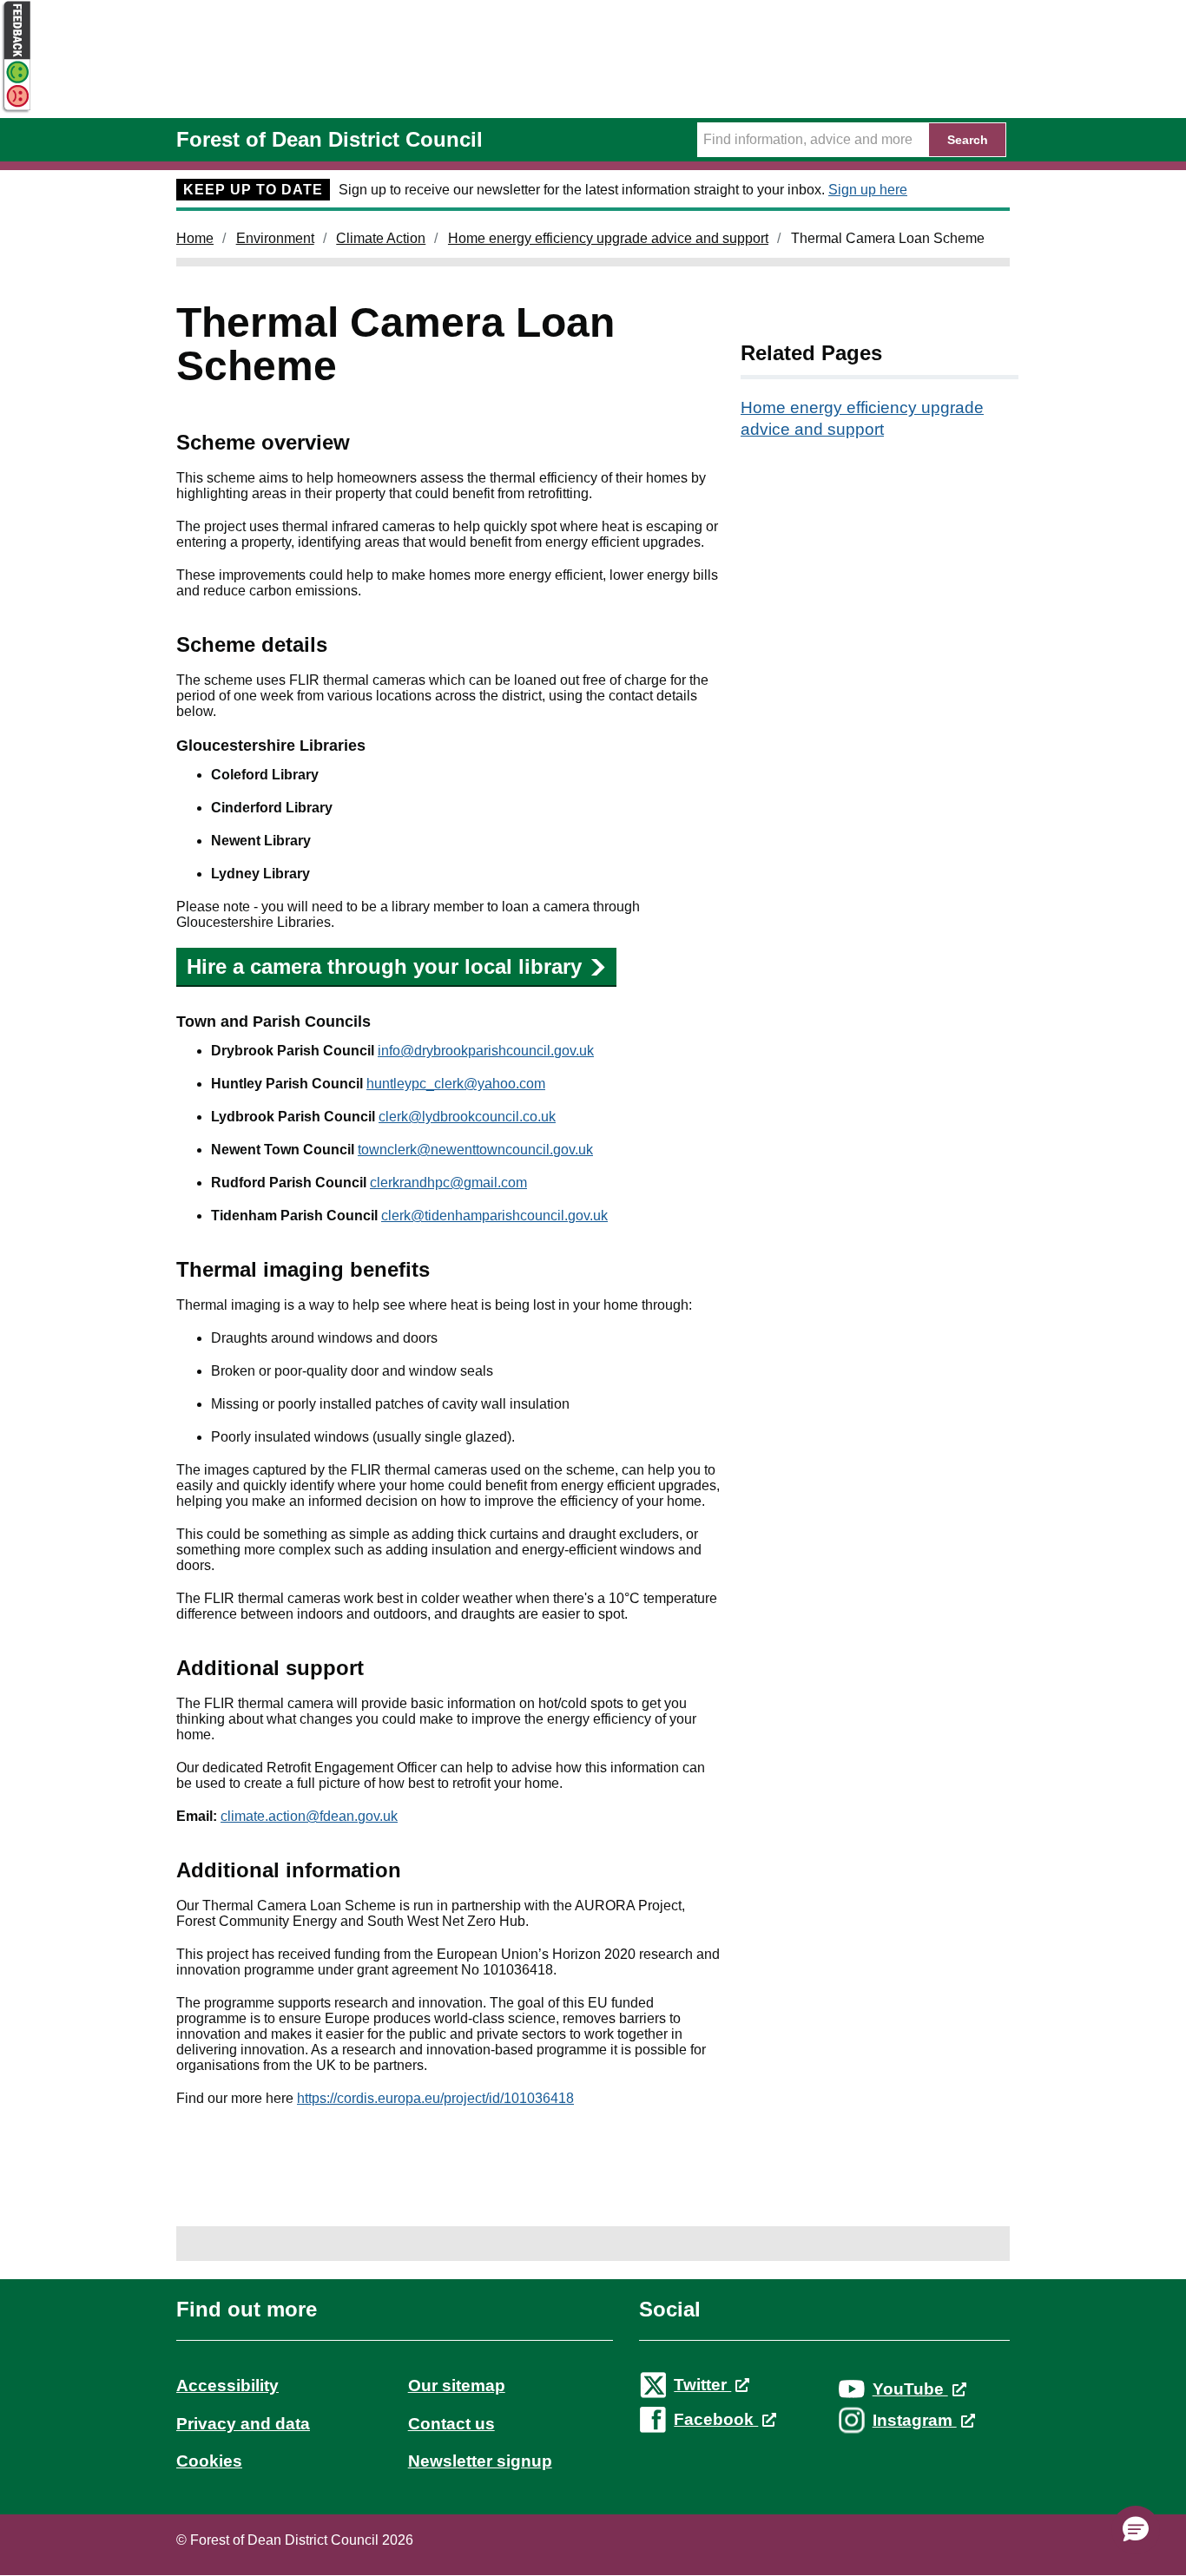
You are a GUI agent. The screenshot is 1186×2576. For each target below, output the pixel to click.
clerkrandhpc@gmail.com (448, 1183)
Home (195, 238)
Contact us (451, 2424)
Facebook (716, 2419)
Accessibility (227, 2385)
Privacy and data (243, 2424)
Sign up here (868, 190)
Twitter (702, 2385)
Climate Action (381, 238)
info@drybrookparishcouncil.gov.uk (486, 1051)
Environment (275, 238)
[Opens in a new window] (16, 110)
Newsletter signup (480, 2461)
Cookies (209, 2461)
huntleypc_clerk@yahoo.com (456, 1084)
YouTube (910, 2389)
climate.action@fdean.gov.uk (309, 1816)
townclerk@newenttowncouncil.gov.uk (475, 1150)
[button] (1136, 2530)
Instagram (915, 2420)
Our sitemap (457, 2385)
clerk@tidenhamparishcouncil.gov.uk (494, 1216)
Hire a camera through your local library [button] (384, 966)
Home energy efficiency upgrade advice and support (608, 238)
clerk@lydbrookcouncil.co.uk (467, 1117)
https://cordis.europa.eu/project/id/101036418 (435, 2098)
